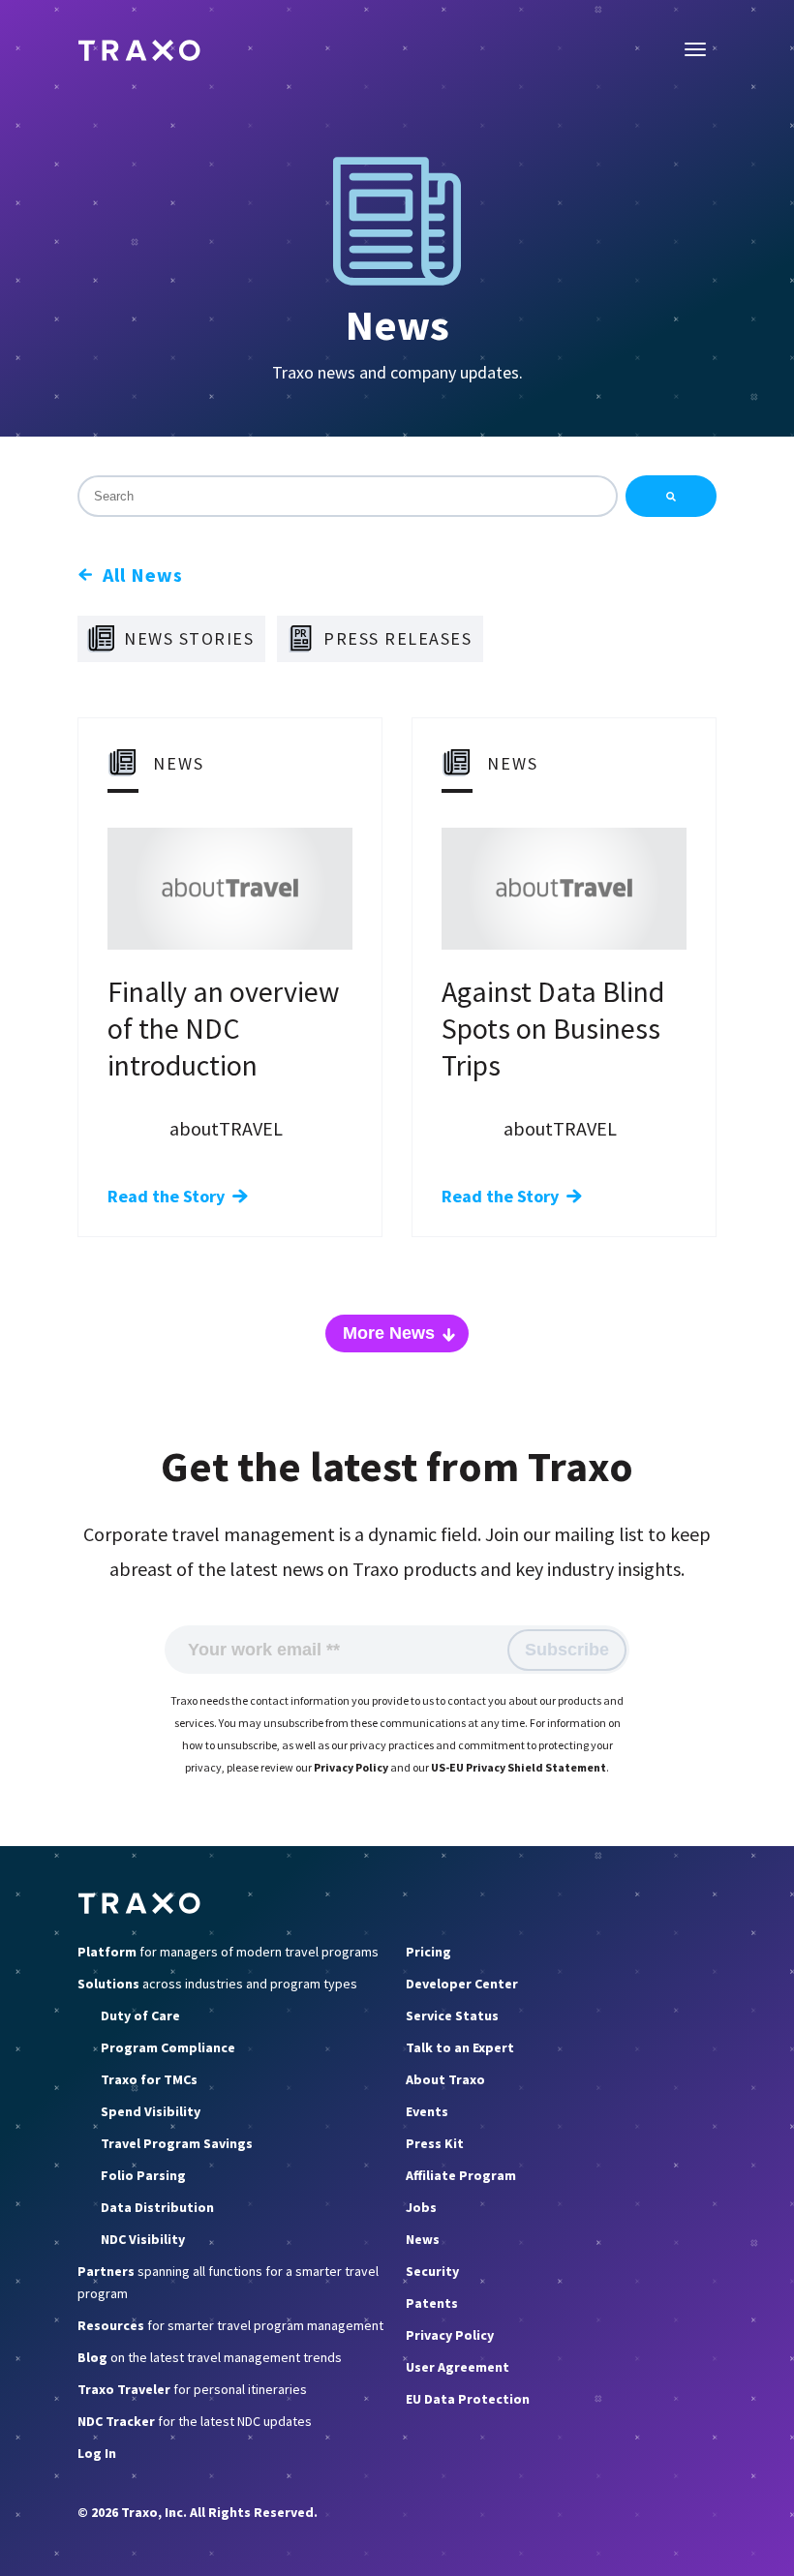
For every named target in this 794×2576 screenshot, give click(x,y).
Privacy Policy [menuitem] (450, 2335)
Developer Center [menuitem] (462, 1984)
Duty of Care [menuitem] (140, 2015)
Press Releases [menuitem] (397, 638)
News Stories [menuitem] (189, 638)
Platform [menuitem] (228, 1952)
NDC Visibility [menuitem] (143, 2239)
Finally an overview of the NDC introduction (224, 1028)
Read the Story (166, 1196)
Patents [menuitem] (432, 2303)
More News (389, 1333)
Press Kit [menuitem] (435, 2143)
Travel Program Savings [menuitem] (177, 2143)
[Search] (671, 496)
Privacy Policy (351, 1767)
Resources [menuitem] (230, 2325)
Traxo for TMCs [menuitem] (149, 2079)
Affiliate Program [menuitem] (461, 2175)
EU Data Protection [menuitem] (468, 2399)
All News (143, 575)
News (397, 325)
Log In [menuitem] (97, 2453)
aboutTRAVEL (226, 1128)
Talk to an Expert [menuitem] (460, 2047)
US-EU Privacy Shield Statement (519, 1767)
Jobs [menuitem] (421, 2207)
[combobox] (348, 496)
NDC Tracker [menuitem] (195, 2421)
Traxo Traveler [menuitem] (192, 2389)
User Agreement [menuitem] (458, 2367)
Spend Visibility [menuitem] (151, 2111)
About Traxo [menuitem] (445, 2079)
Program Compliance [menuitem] (168, 2047)
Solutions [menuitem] (217, 1984)
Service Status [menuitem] (452, 2015)
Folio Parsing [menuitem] (143, 2175)
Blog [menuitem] (210, 2357)
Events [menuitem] (427, 2111)
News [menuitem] (423, 2239)
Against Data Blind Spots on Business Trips (553, 1028)
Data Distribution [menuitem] (157, 2207)
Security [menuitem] (432, 2271)
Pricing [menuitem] (428, 1952)
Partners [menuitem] (228, 2282)
